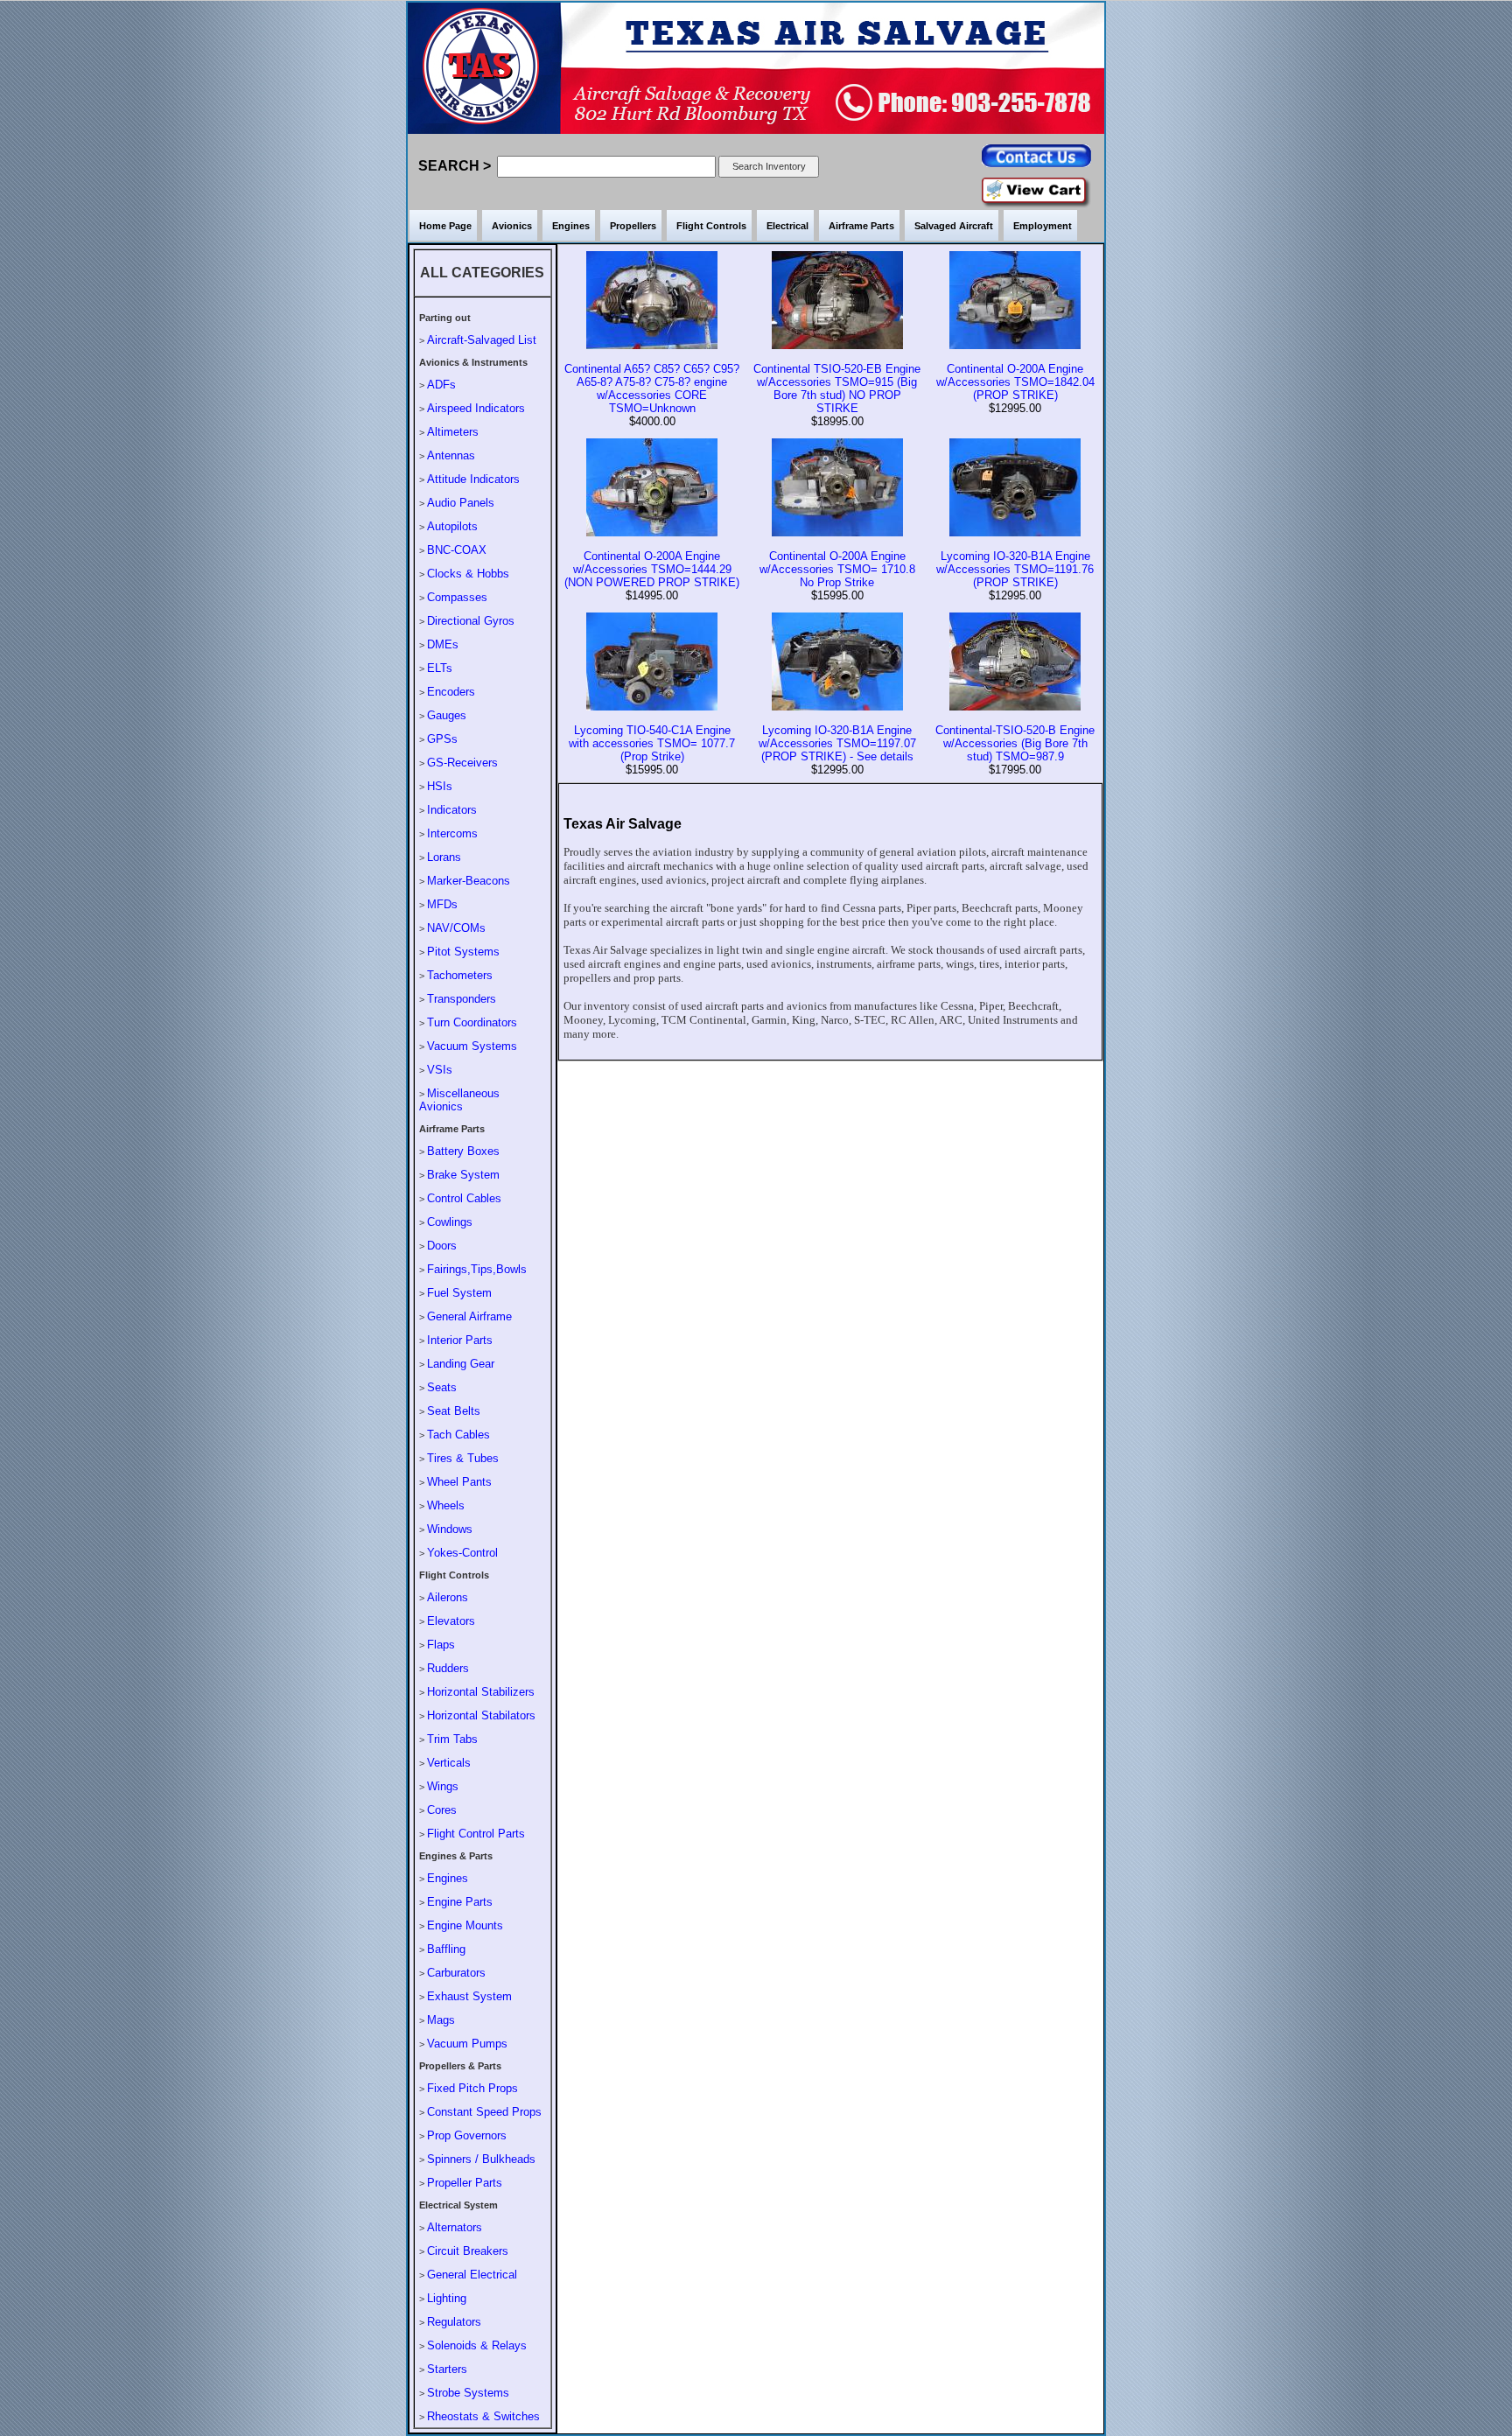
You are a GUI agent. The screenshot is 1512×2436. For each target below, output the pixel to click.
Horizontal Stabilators (481, 1715)
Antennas (451, 455)
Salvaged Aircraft (954, 226)
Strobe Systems (468, 2393)
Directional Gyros (471, 621)
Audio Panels (461, 503)
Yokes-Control (462, 1553)
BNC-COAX (457, 550)
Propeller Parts (465, 2183)
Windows (450, 1529)
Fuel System (459, 1293)
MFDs (442, 904)
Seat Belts (454, 1411)
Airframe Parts (861, 226)
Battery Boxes (463, 1151)
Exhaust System (469, 1996)
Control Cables (464, 1198)
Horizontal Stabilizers (481, 1692)
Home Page (445, 226)
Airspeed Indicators (476, 408)
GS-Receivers (462, 763)
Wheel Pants (459, 1482)
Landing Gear (461, 1364)
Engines (571, 226)
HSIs (440, 786)
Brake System (463, 1175)
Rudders (448, 1668)
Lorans (444, 857)
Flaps (441, 1645)
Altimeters (453, 432)
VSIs (440, 1070)
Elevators (451, 1621)
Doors (442, 1246)
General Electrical (472, 2275)
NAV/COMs (456, 928)
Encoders (451, 692)
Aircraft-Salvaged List (482, 340)
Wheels (446, 1505)
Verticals (449, 1763)
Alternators (455, 2227)
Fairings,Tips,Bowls (477, 1269)
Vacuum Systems (472, 1046)
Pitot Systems (463, 952)
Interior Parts (460, 1340)
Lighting (447, 2298)
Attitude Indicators (473, 479)
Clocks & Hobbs (468, 574)
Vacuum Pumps (467, 2044)
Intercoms (452, 833)
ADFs (441, 385)
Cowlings (450, 1222)
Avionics (512, 226)
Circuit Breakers (468, 2251)
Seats (442, 1387)
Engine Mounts (465, 1925)
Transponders (462, 999)
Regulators (454, 2322)
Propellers (633, 226)
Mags (441, 2020)
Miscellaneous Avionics (459, 1100)
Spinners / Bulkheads (481, 2159)
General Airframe (469, 1316)
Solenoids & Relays (477, 2345)
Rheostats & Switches (483, 2416)
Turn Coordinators (472, 1022)
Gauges (447, 715)
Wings (443, 1786)
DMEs (443, 644)
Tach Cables (458, 1435)
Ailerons (448, 1597)
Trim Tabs (452, 1739)
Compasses (457, 597)
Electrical (787, 226)
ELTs (440, 668)
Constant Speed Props (484, 2112)
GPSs (442, 739)
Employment (1043, 226)
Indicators (452, 810)
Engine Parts (460, 1902)
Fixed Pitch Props (472, 2088)
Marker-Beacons (469, 881)
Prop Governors (467, 2135)
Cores (442, 1810)
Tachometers (460, 975)
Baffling (446, 1949)
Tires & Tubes (463, 1458)
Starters (447, 2369)
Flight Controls (711, 226)
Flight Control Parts (476, 1834)
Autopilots (452, 526)
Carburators (456, 1973)
